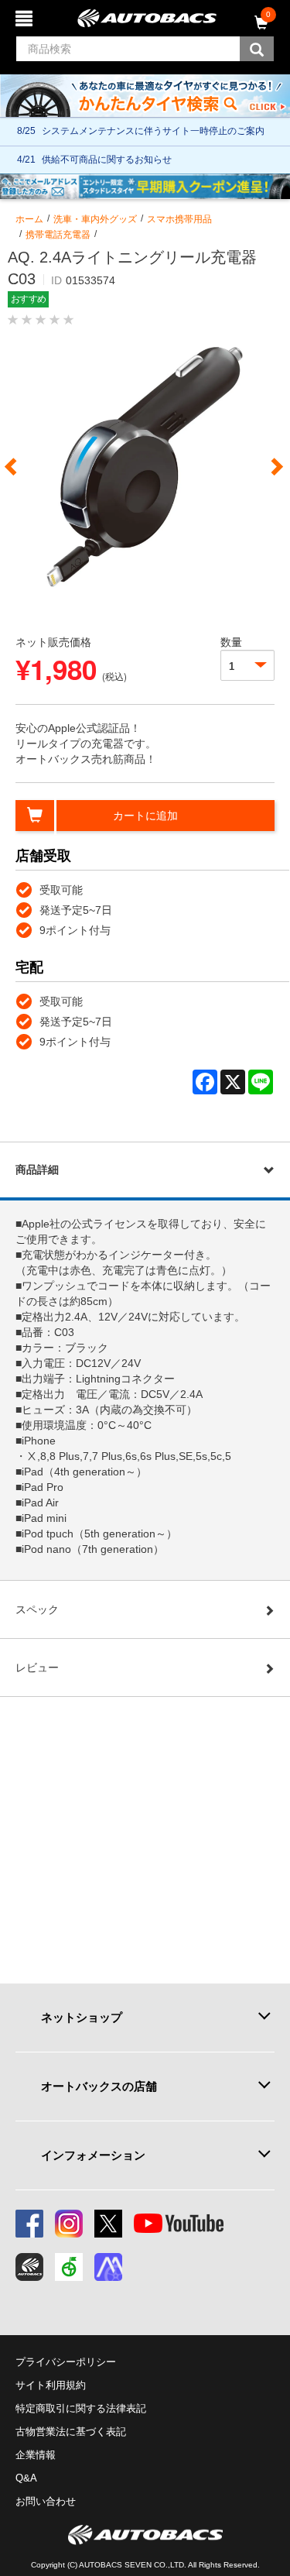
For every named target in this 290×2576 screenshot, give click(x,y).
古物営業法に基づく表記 (71, 2432)
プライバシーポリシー (66, 2362)
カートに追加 (145, 816)
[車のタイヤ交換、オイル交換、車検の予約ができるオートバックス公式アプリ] (29, 2267)
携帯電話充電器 (58, 235)
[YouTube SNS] (179, 2224)
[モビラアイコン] (108, 2267)
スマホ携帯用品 (179, 219)
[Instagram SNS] (69, 2224)
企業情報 (36, 2455)
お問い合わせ (46, 2501)
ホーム (29, 219)
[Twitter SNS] (108, 2224)
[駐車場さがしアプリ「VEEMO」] (69, 2267)
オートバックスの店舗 (99, 2086)
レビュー (37, 1668)
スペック (37, 1609)
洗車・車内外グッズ (95, 219)
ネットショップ (82, 2017)
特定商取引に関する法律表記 (81, 2408)
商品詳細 (37, 1170)
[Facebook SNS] (29, 2224)
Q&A (26, 2478)
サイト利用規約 (51, 2385)
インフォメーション (93, 2155)
